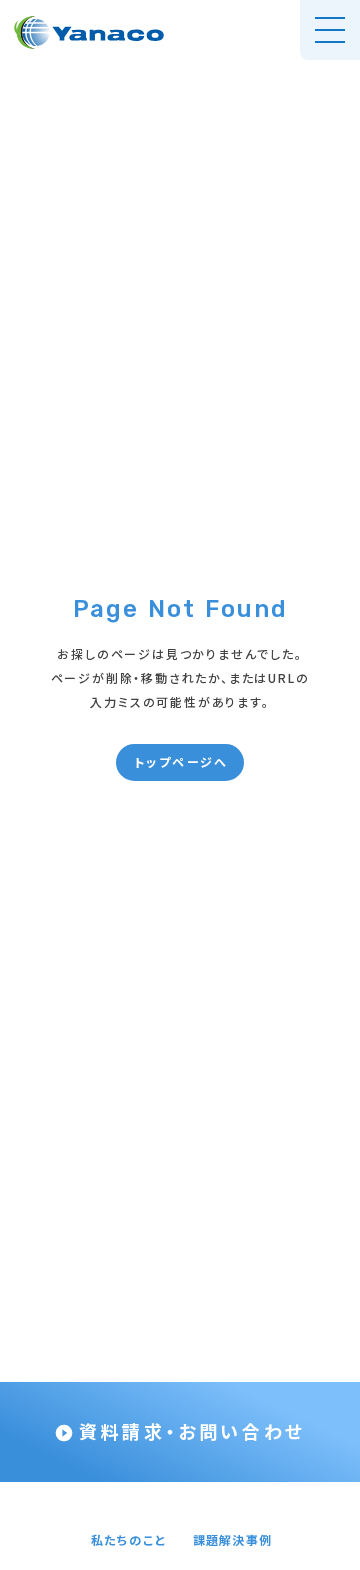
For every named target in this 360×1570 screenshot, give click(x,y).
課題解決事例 (232, 1540)
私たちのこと (129, 1540)
